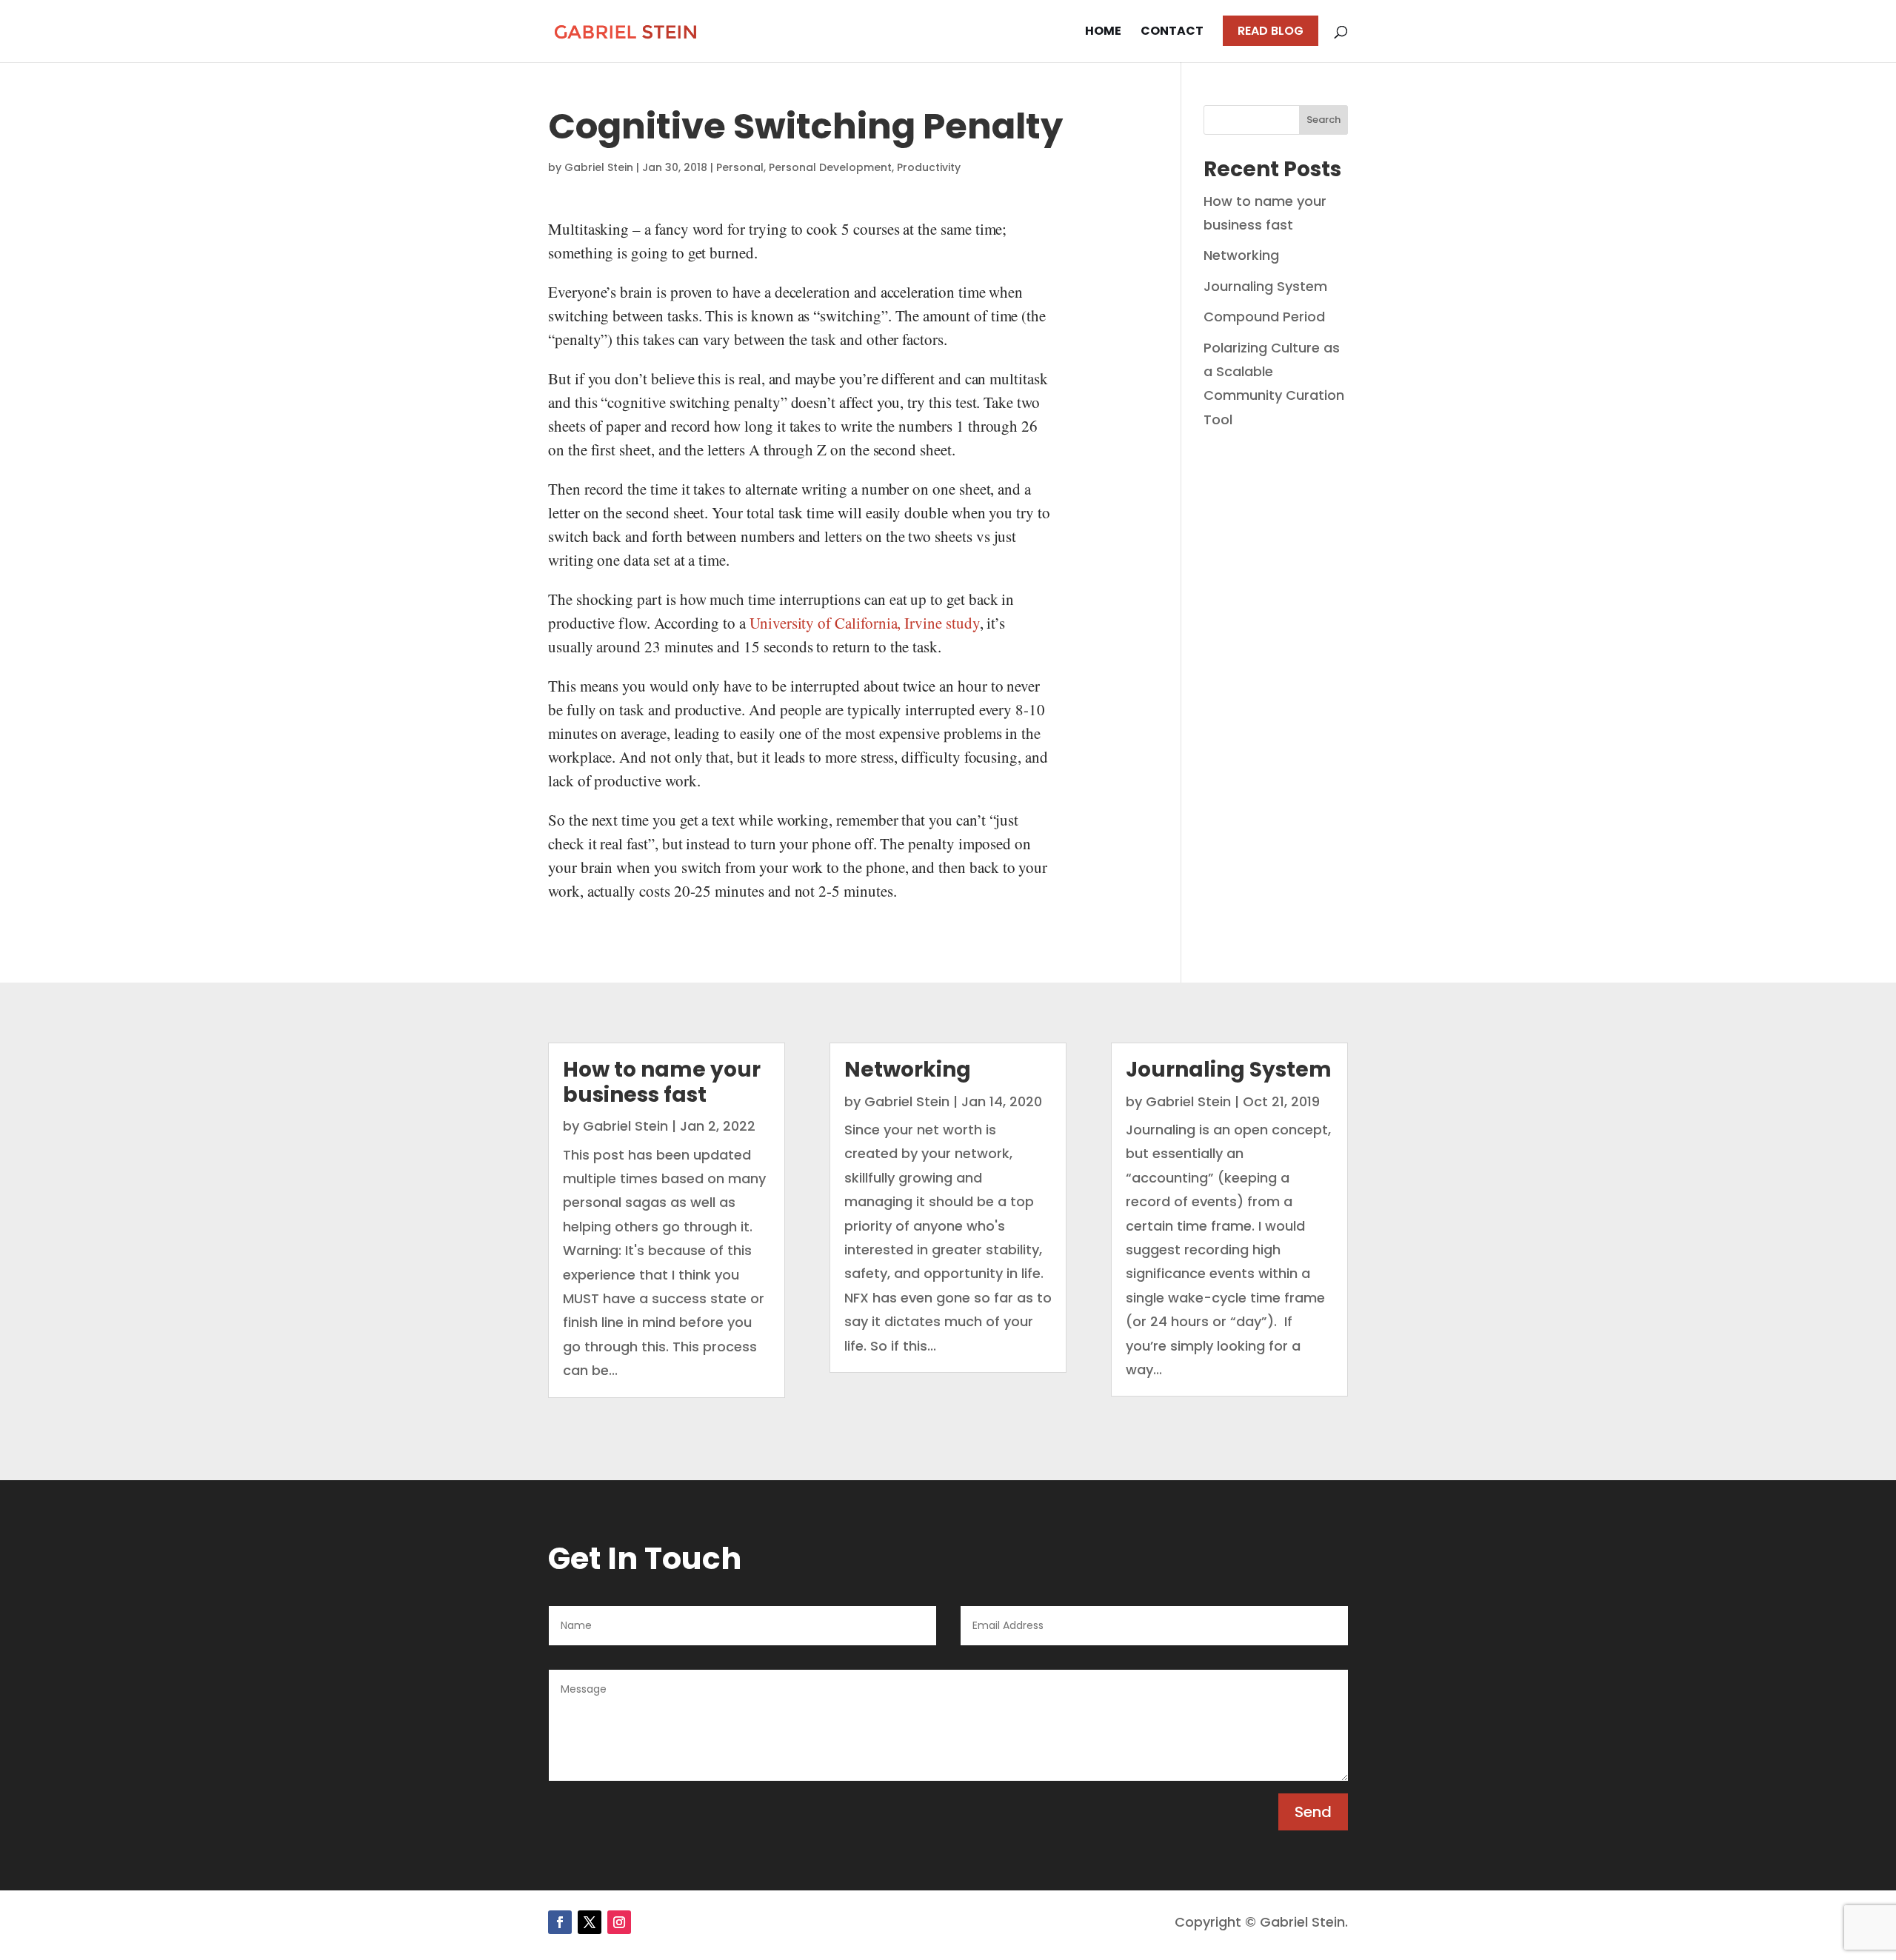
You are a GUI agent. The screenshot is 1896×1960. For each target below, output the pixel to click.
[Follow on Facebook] (560, 1922)
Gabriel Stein (599, 167)
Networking (1241, 255)
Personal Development (830, 167)
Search (1323, 120)
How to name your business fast (662, 1082)
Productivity (929, 167)
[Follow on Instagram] (619, 1922)
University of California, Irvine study (865, 623)
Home (1103, 33)
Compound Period (1264, 317)
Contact (1172, 33)
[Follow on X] (590, 1922)
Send (1313, 1812)
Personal (740, 167)
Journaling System (1265, 286)
